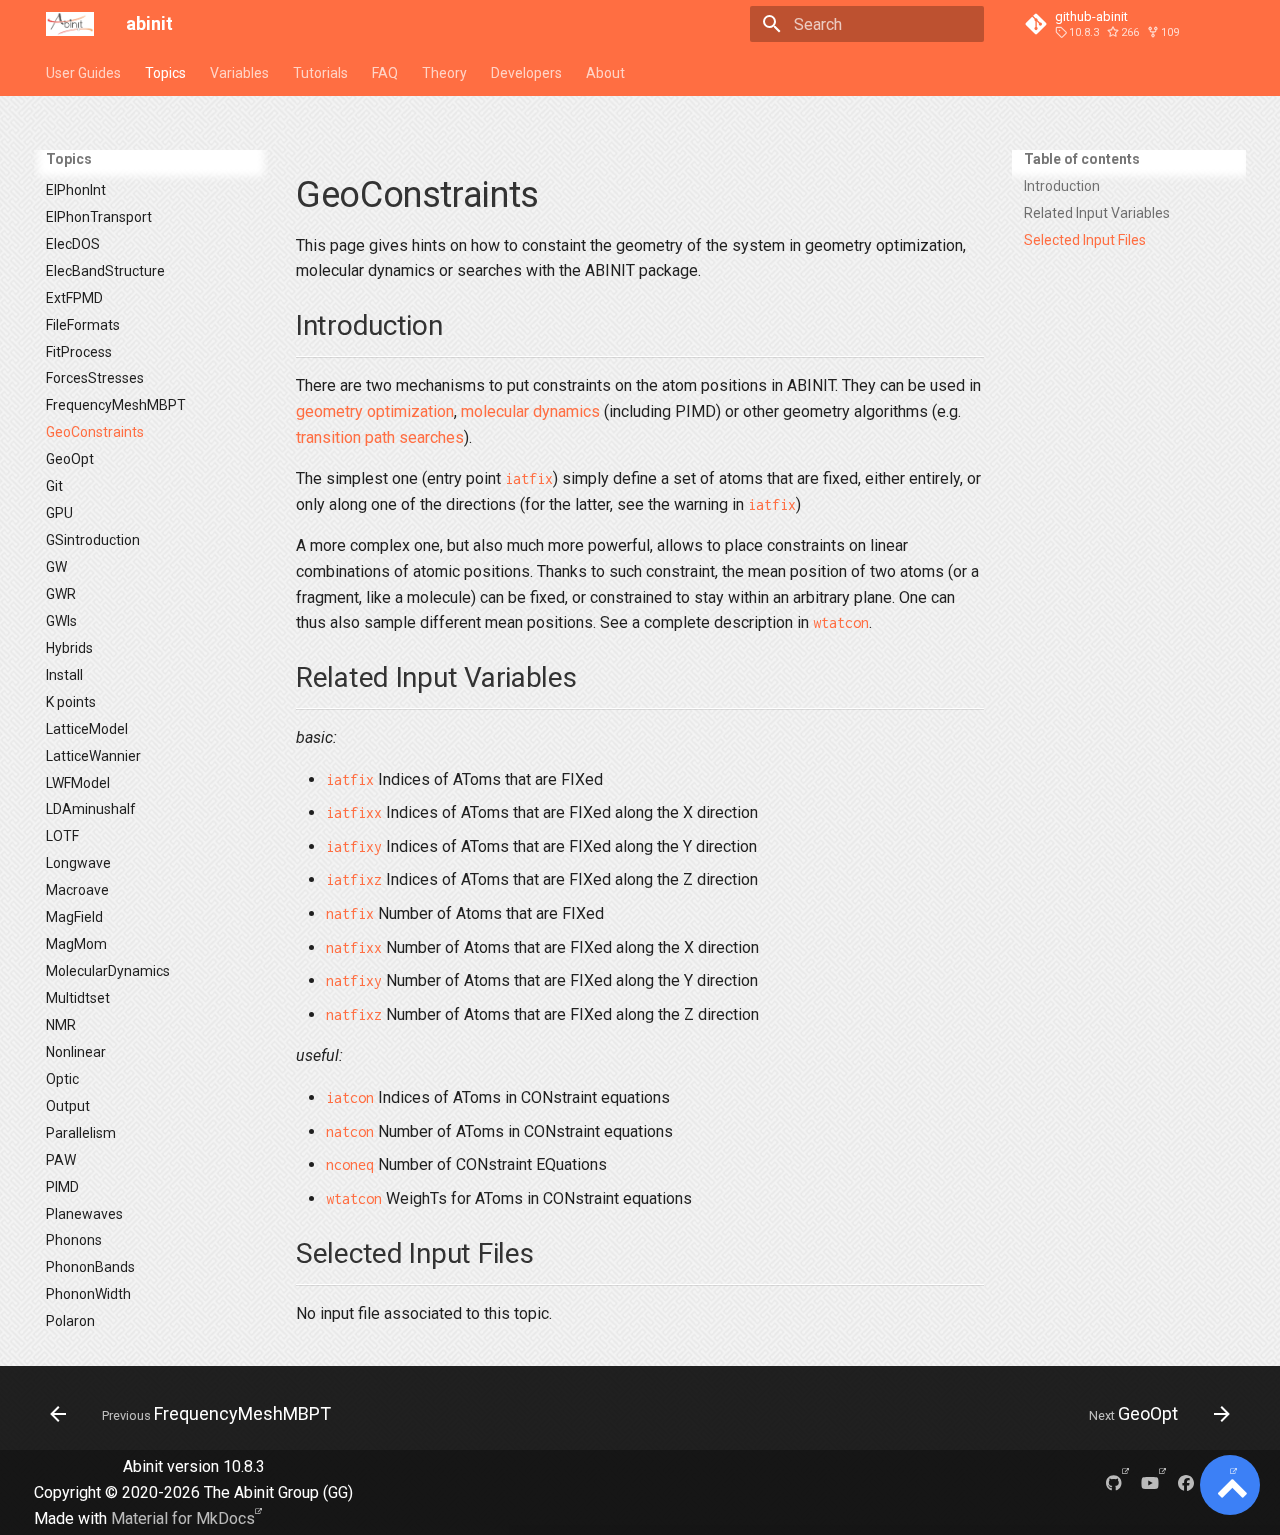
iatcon (350, 1097)
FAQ (385, 73)
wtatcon (841, 622)
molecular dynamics (530, 411)
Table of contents (1082, 159)
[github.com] (1114, 1482)
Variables (239, 73)
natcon (350, 1131)
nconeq (350, 1164)
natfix (350, 913)
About (605, 73)
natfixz (354, 1014)
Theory (444, 73)
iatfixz (354, 879)
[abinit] (70, 24)
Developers (526, 73)
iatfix (529, 478)
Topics (165, 73)
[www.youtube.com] (1150, 1482)
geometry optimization (375, 411)
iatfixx (354, 812)
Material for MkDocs (183, 1518)
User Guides (83, 73)
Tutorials (320, 73)
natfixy (354, 980)
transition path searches (380, 437)
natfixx (354, 947)
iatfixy (354, 846)
